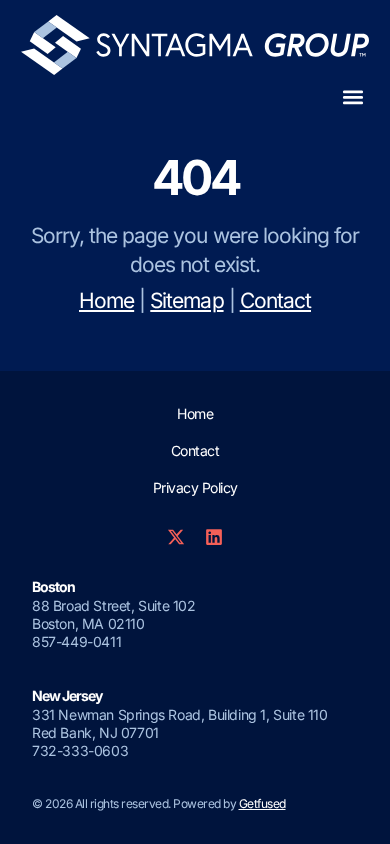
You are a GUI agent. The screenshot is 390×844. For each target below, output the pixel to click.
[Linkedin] (214, 537)
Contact (275, 300)
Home (106, 300)
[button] (352, 97)
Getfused (262, 803)
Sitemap (186, 300)
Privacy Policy (195, 487)
